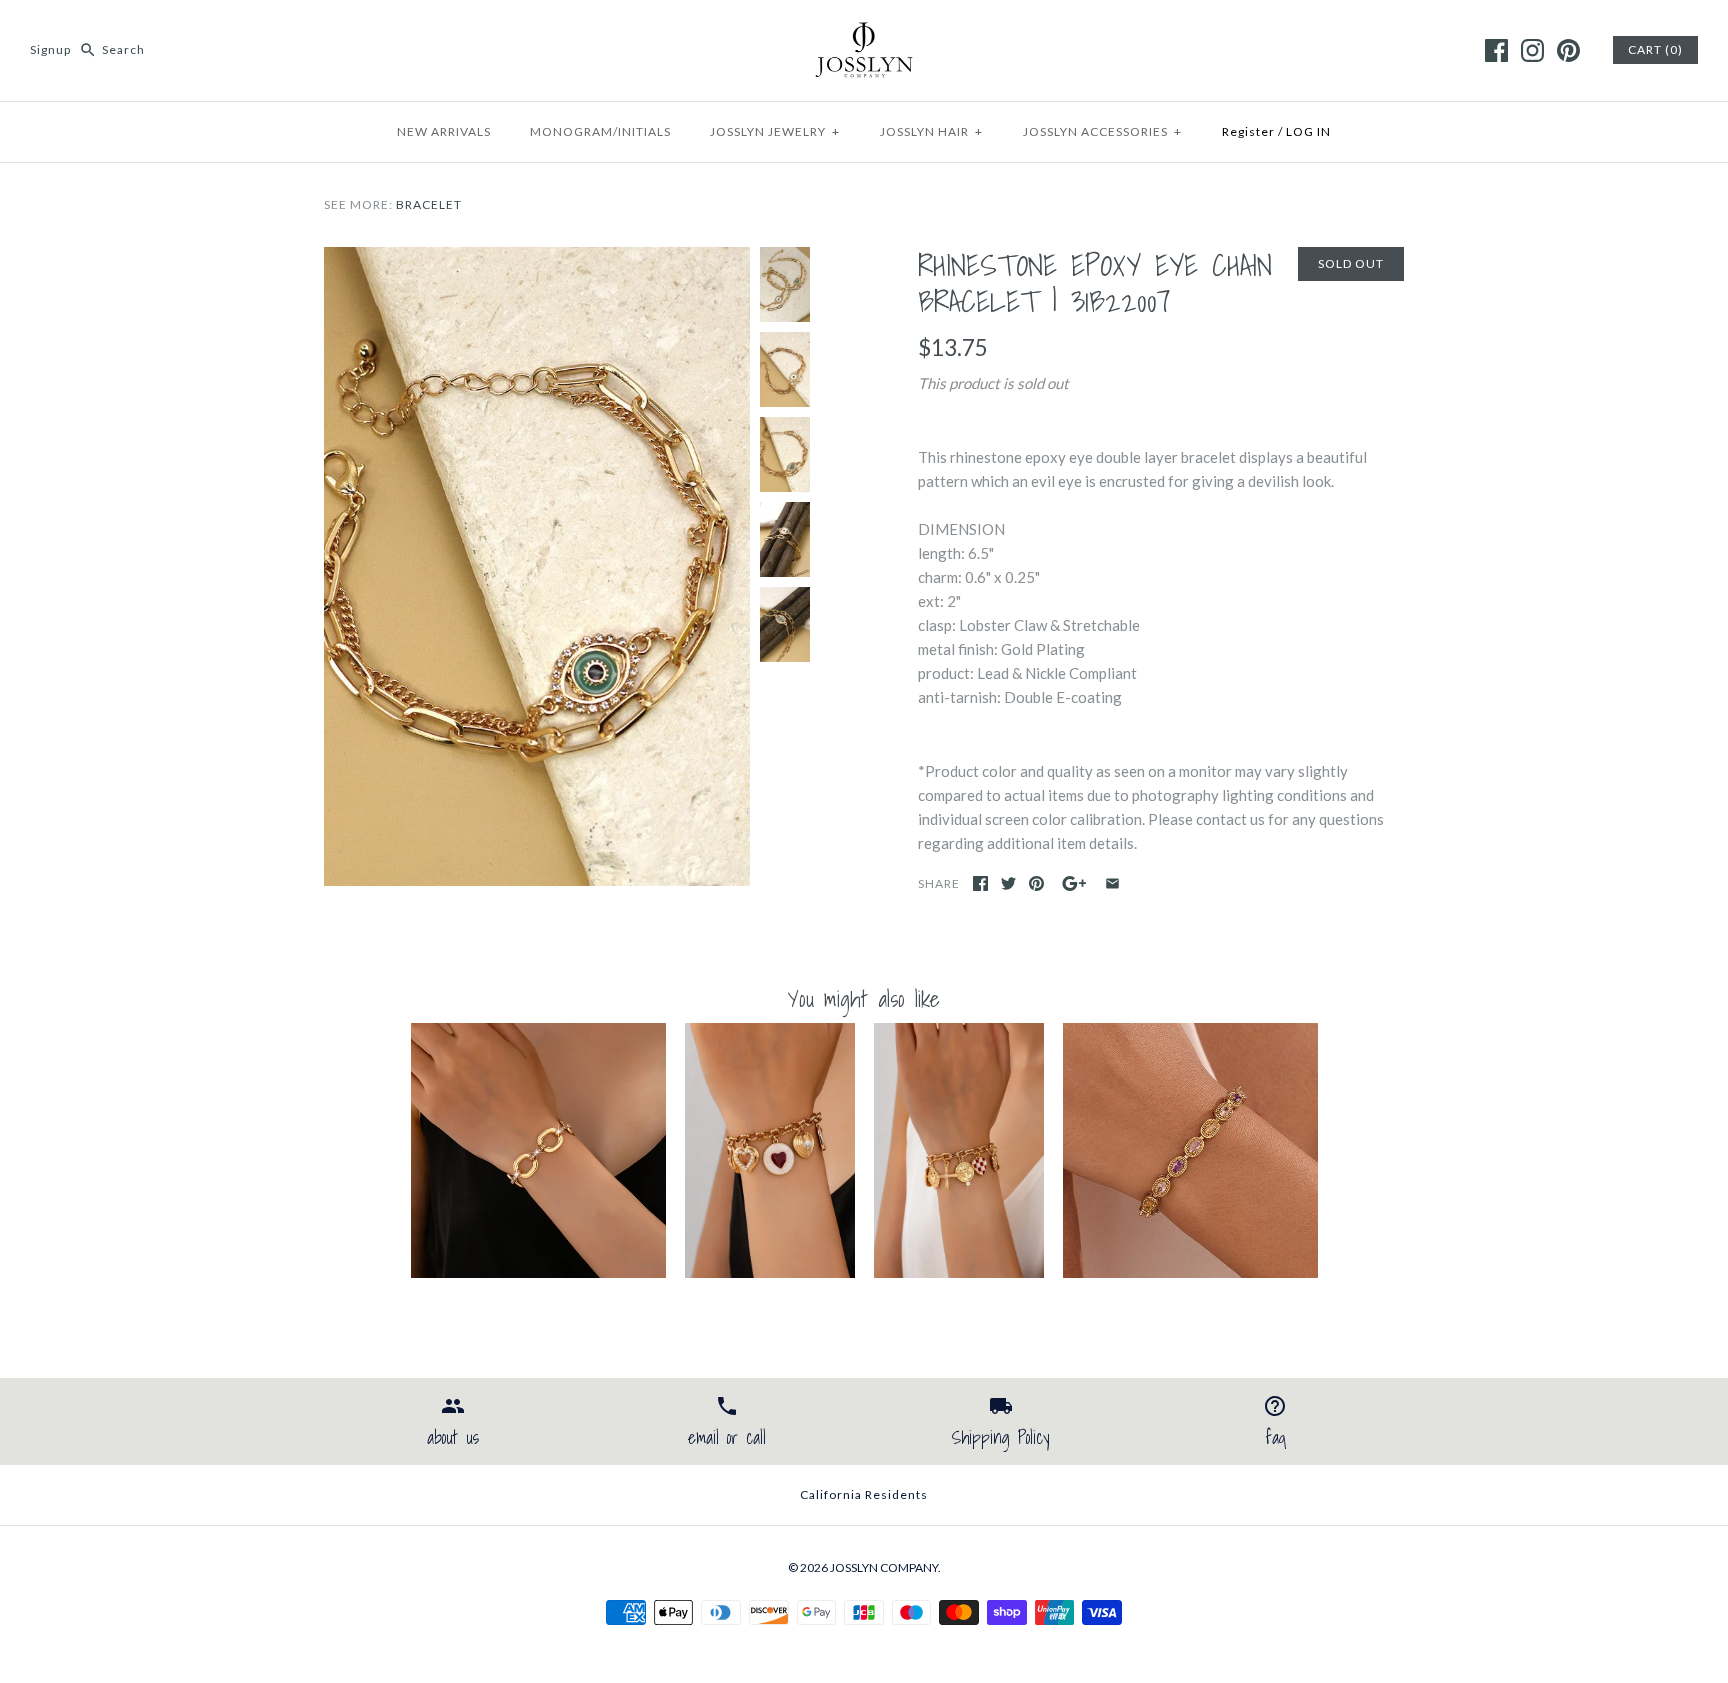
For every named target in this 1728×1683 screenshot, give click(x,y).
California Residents (864, 1494)
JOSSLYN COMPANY (884, 1567)
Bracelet (429, 204)
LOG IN (1308, 131)
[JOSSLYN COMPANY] (864, 32)
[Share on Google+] (1074, 883)
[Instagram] (1532, 50)
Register (1248, 131)
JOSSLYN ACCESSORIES (1102, 131)
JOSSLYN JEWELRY (775, 131)
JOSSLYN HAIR (931, 131)
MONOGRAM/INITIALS (600, 131)
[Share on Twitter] (1008, 883)
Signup (50, 49)
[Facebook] (1496, 50)
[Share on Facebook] (980, 883)
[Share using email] (1112, 883)
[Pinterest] (1568, 50)
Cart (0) (1655, 49)
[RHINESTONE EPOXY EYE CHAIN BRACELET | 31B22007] (537, 259)
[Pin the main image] (1036, 883)
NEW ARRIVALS (444, 131)
